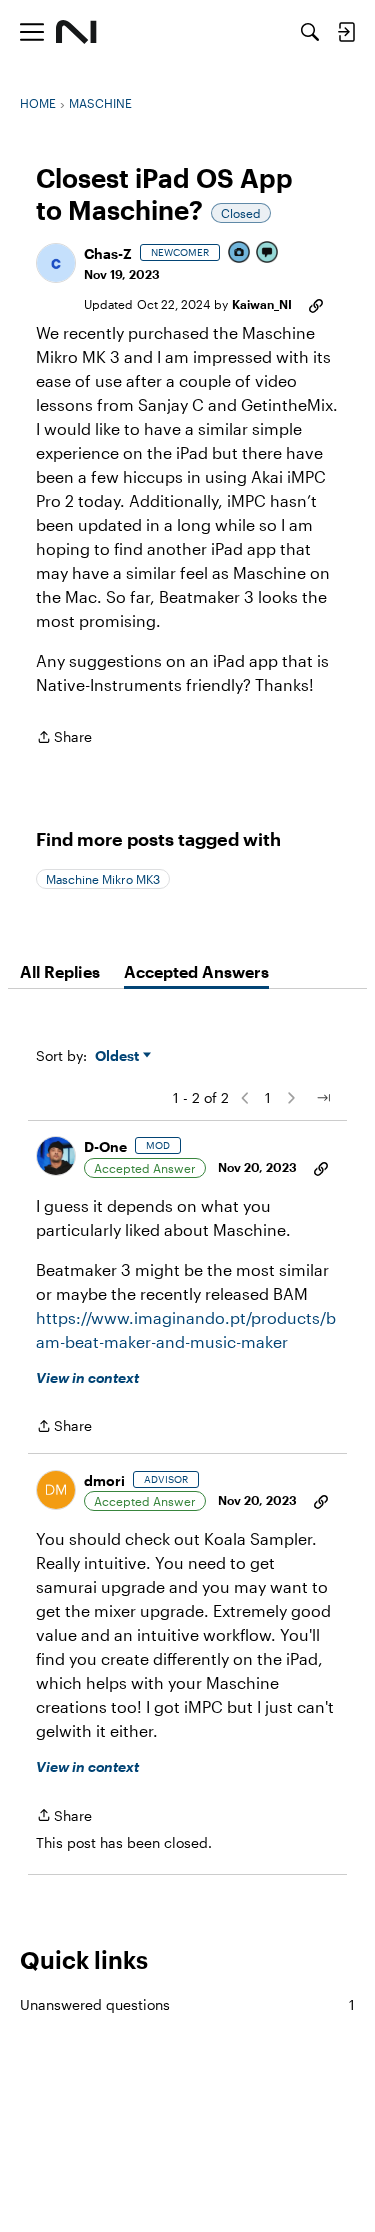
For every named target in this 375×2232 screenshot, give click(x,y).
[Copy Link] (316, 304)
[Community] (76, 32)
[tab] (60, 972)
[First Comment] (268, 253)
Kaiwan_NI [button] (262, 304)
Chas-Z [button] (108, 253)
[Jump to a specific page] (323, 1098)
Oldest (119, 1056)
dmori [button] (104, 1480)
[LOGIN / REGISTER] (346, 32)
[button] (56, 263)
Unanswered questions (187, 2004)
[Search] (310, 32)
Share (64, 738)
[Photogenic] (240, 253)
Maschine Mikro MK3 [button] (103, 879)
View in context (87, 1377)
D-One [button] (105, 1146)
